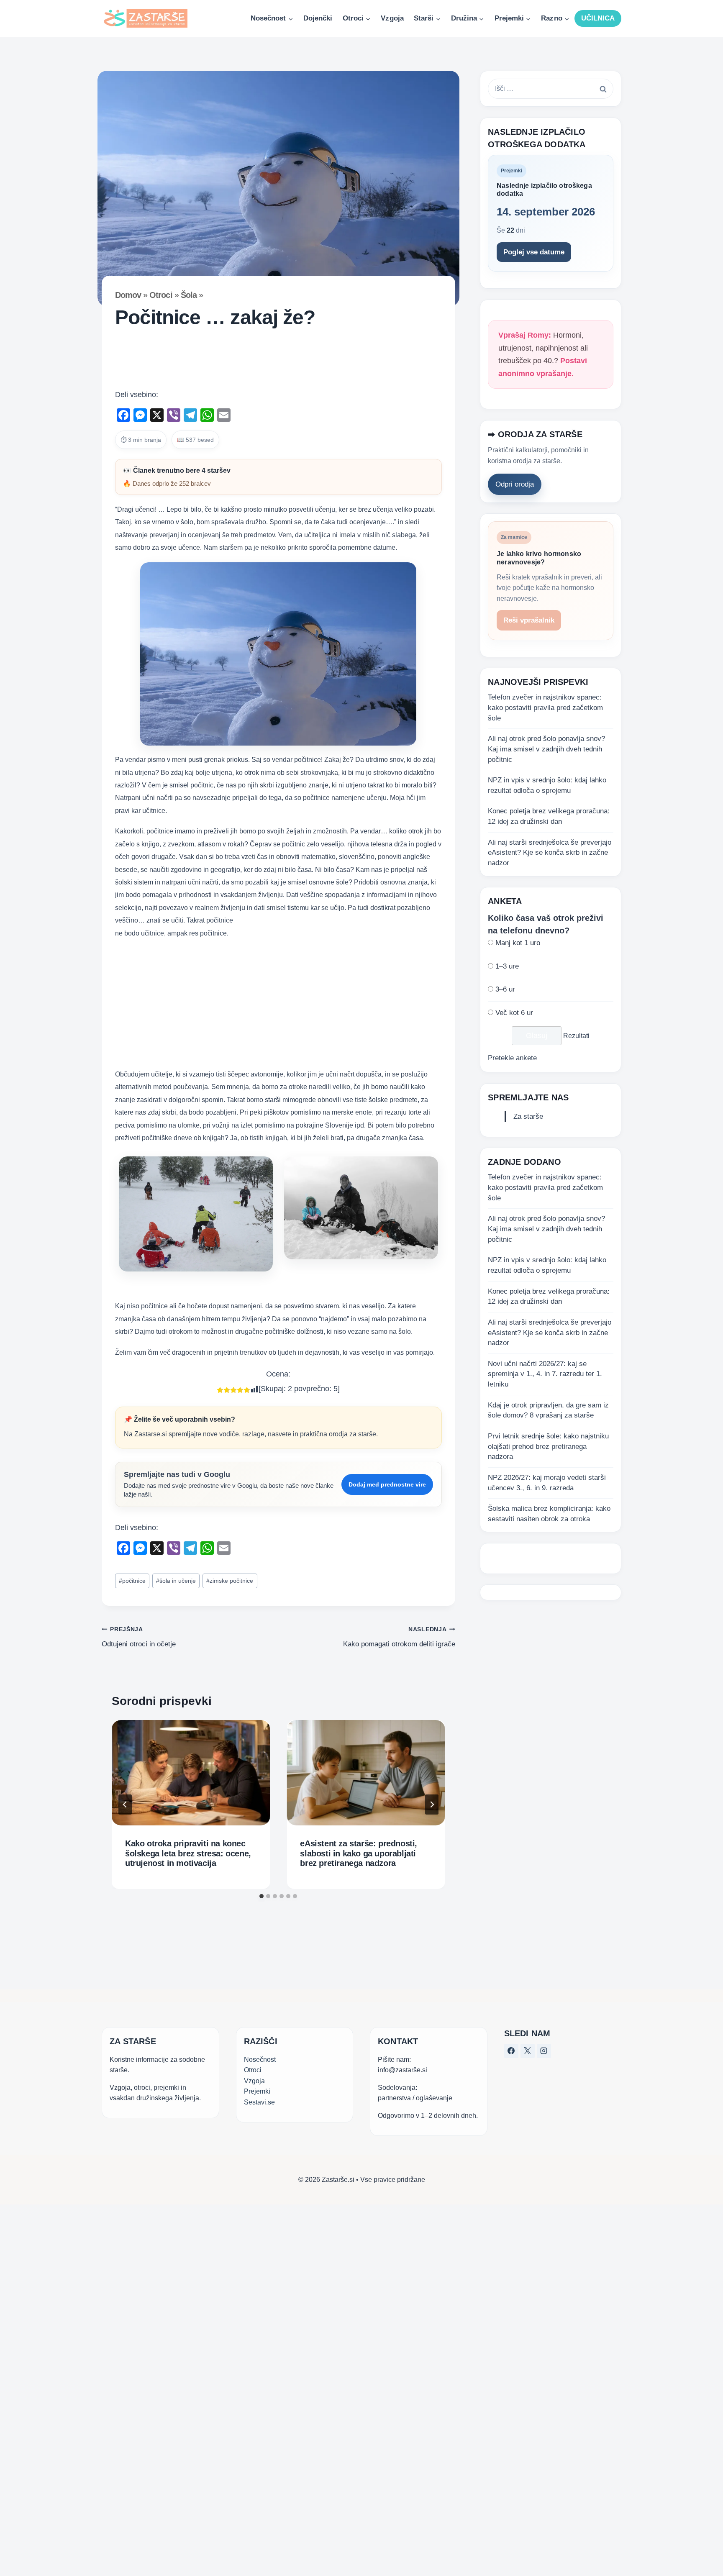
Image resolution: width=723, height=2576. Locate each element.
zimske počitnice (230, 1581)
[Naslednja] (432, 1804)
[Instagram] (544, 2051)
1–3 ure (507, 966)
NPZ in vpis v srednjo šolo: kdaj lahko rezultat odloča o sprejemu (547, 785)
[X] (528, 2051)
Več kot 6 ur (514, 1013)
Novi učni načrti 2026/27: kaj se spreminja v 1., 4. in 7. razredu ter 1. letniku (545, 1374)
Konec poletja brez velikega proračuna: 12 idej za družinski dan (549, 816)
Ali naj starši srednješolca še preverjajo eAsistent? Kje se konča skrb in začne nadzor (550, 853)
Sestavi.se (259, 2102)
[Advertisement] (278, 362)
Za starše (528, 1116)
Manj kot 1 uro (518, 943)
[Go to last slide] (125, 1804)
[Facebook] (511, 2051)
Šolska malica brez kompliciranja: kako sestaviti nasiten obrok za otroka (549, 1514)
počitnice (132, 1581)
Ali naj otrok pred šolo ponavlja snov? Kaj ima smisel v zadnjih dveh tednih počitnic (546, 749)
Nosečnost (260, 2060)
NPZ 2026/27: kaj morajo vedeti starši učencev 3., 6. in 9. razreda (547, 1483)
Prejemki (257, 2091)
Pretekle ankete (512, 1058)
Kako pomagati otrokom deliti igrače (399, 1637)
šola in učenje (176, 1581)
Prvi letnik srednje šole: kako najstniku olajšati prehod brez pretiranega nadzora (548, 1446)
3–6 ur (505, 989)
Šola (189, 295)
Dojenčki (318, 18)
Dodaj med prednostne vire (387, 1484)
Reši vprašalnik (529, 620)
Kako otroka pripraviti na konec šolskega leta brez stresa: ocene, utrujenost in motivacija (188, 1853)
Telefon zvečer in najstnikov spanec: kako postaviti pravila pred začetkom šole (545, 707)
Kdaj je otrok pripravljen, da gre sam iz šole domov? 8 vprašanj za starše (548, 1410)
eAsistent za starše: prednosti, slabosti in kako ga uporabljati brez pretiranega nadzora (359, 1853)
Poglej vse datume (534, 252)
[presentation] (191, 1773)
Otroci (161, 295)
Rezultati (576, 1036)
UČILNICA (598, 18)
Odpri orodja (515, 484)
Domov (128, 295)
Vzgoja (392, 18)
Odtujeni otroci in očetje (139, 1637)
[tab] (262, 1896)
